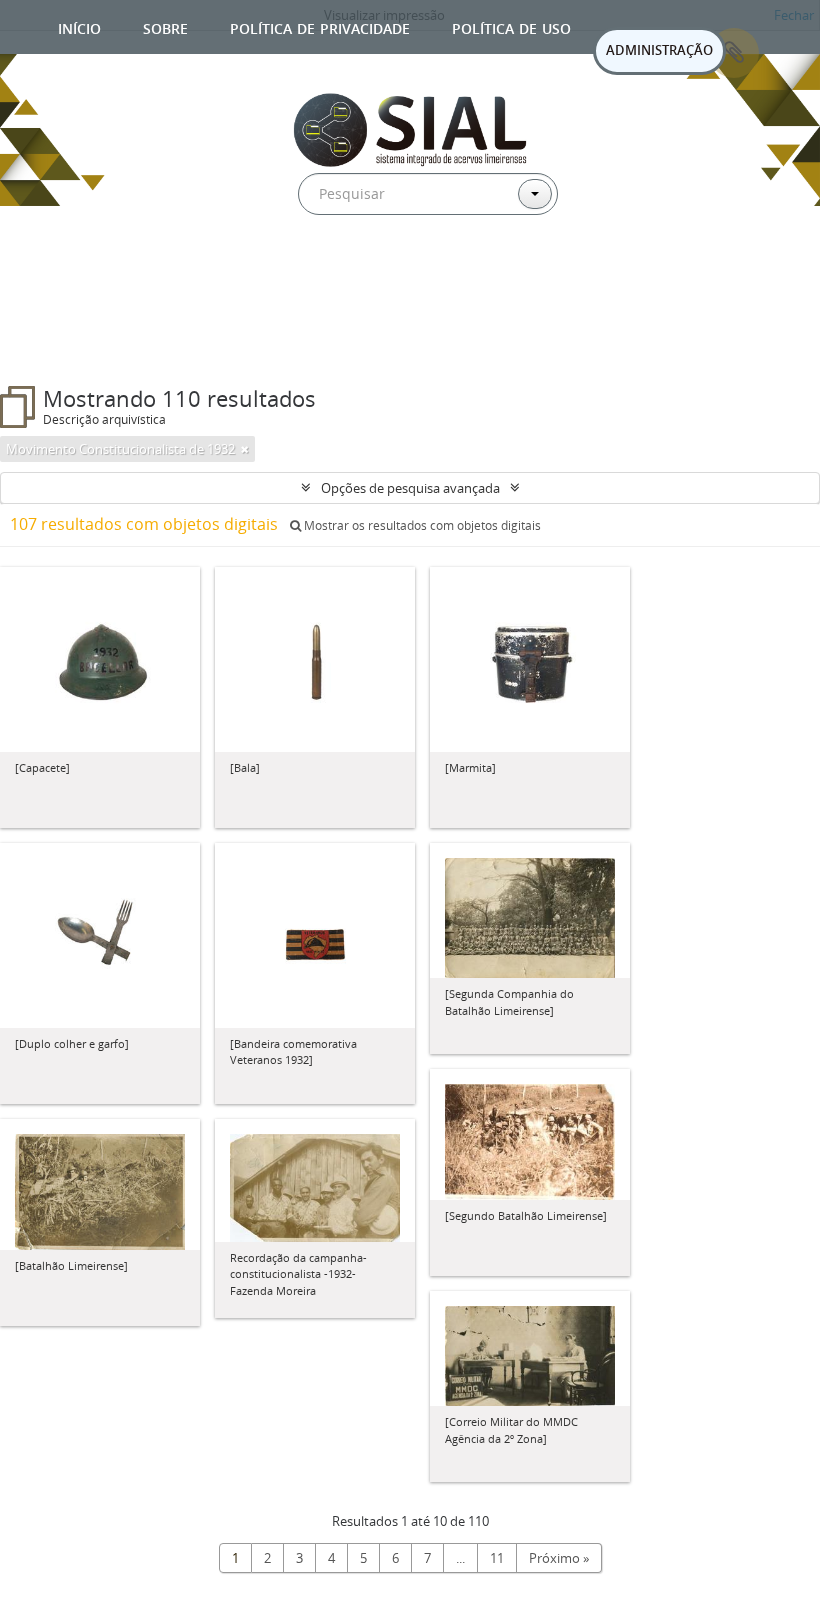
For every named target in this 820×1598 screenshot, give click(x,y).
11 (497, 1558)
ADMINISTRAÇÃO (659, 50)
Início (79, 26)
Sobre (165, 26)
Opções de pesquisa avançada (410, 488)
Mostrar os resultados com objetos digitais (421, 525)
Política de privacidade (320, 26)
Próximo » (559, 1558)
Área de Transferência (734, 53)
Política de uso (511, 26)
